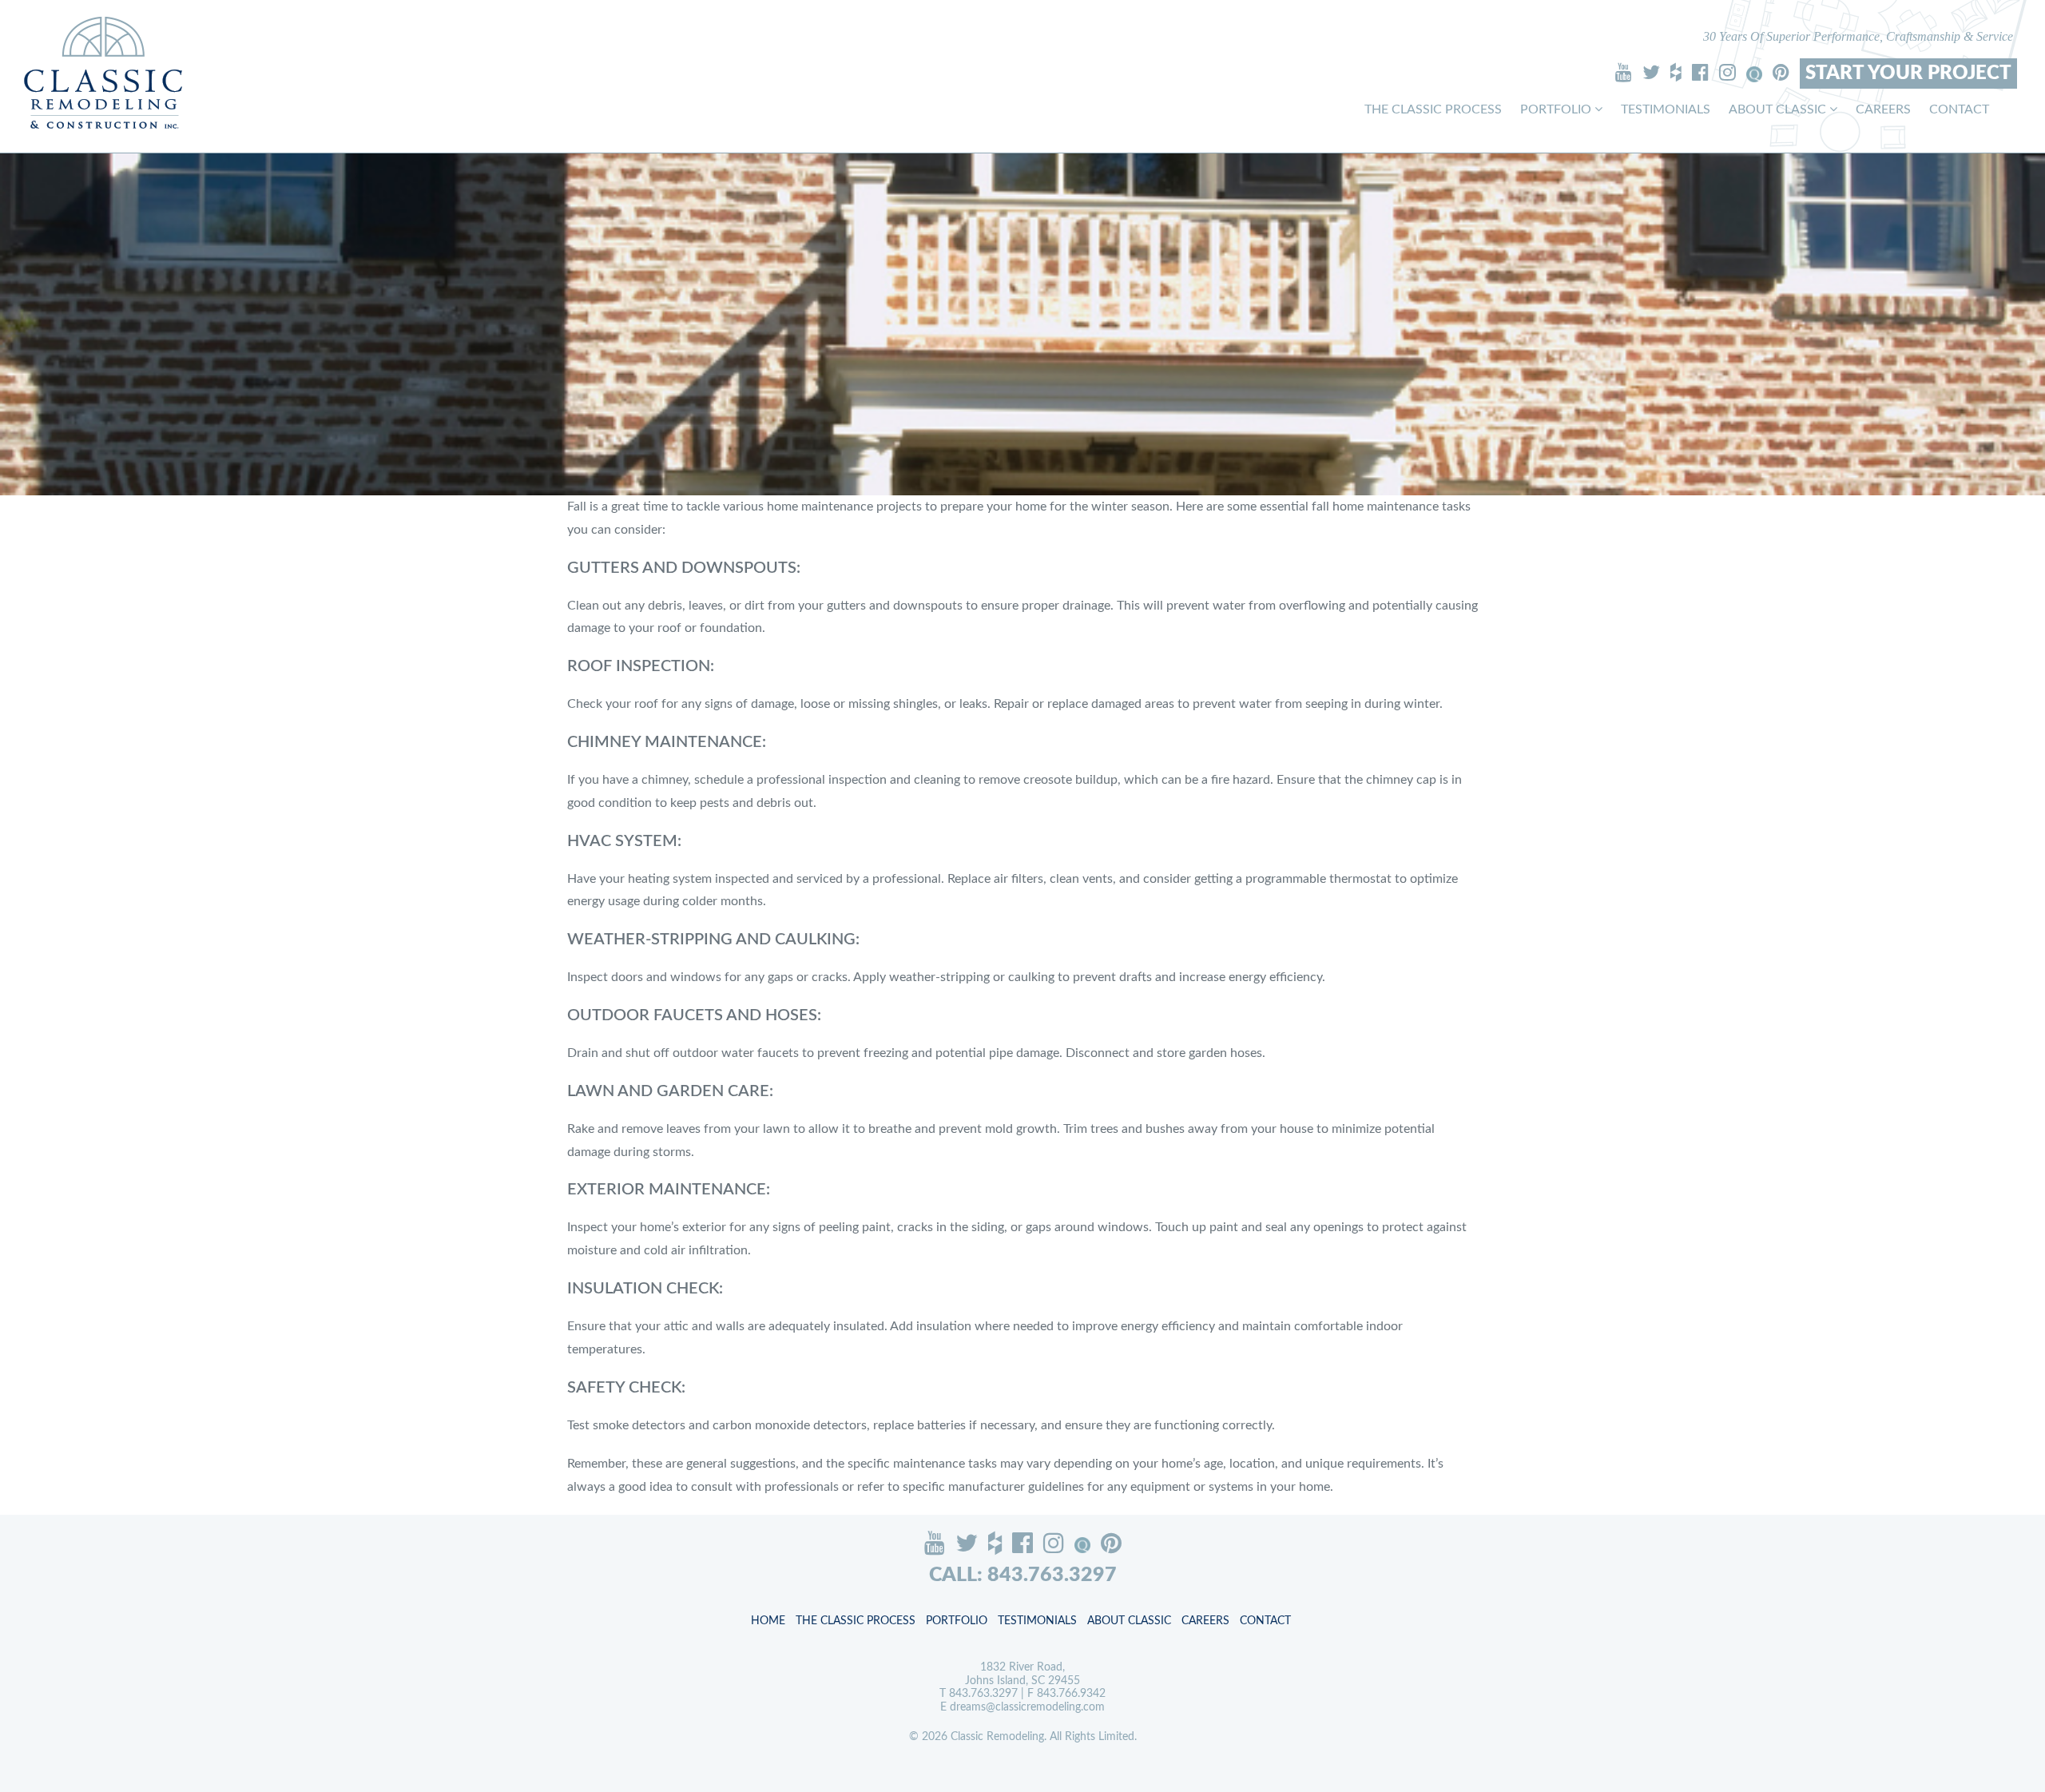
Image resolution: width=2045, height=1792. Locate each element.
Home (768, 1621)
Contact (1959, 109)
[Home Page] (103, 72)
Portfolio (1557, 109)
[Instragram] (1727, 72)
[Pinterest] (1781, 72)
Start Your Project (1908, 74)
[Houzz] (1676, 72)
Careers (1883, 109)
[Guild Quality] (1754, 74)
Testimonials (1666, 109)
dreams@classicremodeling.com (1027, 1707)
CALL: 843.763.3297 (1023, 1575)
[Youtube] (1624, 72)
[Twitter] (1651, 72)
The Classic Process (1433, 109)
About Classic (1779, 109)
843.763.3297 (983, 1694)
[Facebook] (1700, 72)
